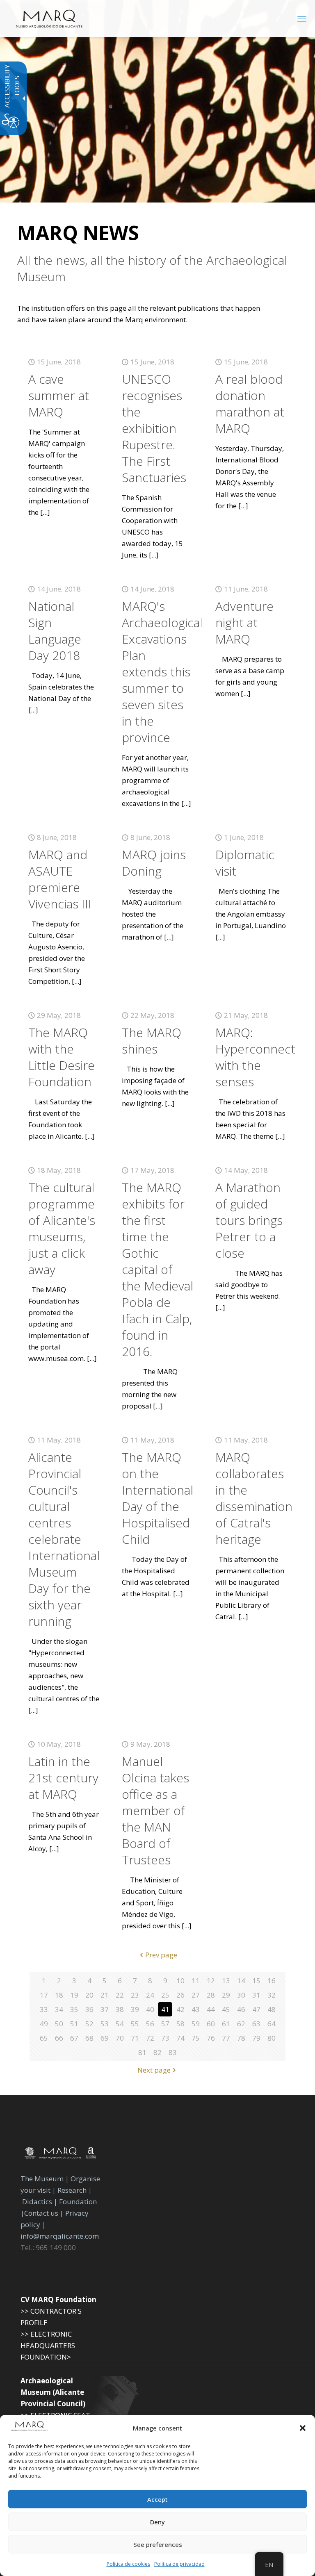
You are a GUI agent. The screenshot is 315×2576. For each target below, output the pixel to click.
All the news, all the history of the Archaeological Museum (152, 269)
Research (72, 2190)
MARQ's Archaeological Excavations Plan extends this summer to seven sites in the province (162, 672)
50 (59, 2024)
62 (241, 2024)
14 (241, 1981)
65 (44, 2038)
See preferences (158, 2544)
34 (59, 2009)
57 (165, 2024)
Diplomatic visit (245, 863)
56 (150, 2024)
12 (211, 1981)
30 (241, 1995)
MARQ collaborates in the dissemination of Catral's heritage (254, 1498)
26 (180, 1995)
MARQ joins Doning (154, 863)
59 (196, 2024)
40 (150, 2009)
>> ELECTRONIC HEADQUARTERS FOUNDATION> (48, 2345)
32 (272, 1995)
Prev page (161, 1955)
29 (226, 1995)
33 (44, 2009)
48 (272, 2009)
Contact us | (44, 2213)
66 (59, 2038)
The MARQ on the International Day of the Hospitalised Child (157, 1498)
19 (74, 1995)
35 (74, 2009)
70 (120, 2038)
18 (59, 1995)
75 (196, 2038)
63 (256, 2024)
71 (135, 2038)
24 (150, 1995)
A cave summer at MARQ (59, 395)
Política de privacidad (179, 2564)
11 (196, 1981)
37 (105, 2009)
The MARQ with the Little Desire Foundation (62, 1057)
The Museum (42, 2179)
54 (120, 2024)
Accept (157, 2499)
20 (89, 1995)
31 (256, 1995)
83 (173, 2052)
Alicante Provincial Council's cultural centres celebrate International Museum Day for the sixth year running (64, 1539)
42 (180, 2009)
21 (105, 1995)
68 (89, 2038)
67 (74, 2038)
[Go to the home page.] (49, 18)
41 (165, 2009)
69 (105, 2038)
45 (226, 2009)
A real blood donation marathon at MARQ (250, 404)
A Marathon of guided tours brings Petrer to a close (249, 1220)
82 (157, 2052)
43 (196, 2009)
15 (256, 1981)
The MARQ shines (152, 1041)
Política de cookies (128, 2564)
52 (89, 2024)
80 (272, 2038)
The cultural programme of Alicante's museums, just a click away (62, 1228)
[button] (303, 2428)
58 (180, 2024)
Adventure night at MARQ (244, 622)
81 (142, 2052)
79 (256, 2038)
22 (120, 1995)
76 (211, 2038)
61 (226, 2024)
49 (44, 2024)
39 (135, 2009)
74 (180, 2038)
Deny (157, 2522)
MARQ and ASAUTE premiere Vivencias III (60, 879)
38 (120, 2009)
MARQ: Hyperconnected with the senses (262, 1057)
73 (165, 2038)
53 (105, 2024)
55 (135, 2024)
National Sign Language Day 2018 (55, 631)
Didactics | (41, 2202)
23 (135, 1995)
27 (196, 1995)
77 (226, 2038)
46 (241, 2009)
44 (211, 2009)
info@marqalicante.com (60, 2236)
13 (226, 1981)
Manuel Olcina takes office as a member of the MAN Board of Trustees (155, 1810)
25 (165, 1995)
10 (180, 1981)
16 (272, 1981)
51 (74, 2024)
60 (211, 2024)
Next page (154, 2070)
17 (44, 1995)
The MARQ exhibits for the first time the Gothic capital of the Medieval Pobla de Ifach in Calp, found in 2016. (157, 1269)
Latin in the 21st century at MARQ (63, 1778)
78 (241, 2038)
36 (89, 2009)
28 (211, 1995)
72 (150, 2038)
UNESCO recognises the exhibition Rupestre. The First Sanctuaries (154, 428)
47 (256, 2009)
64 (272, 2024)
